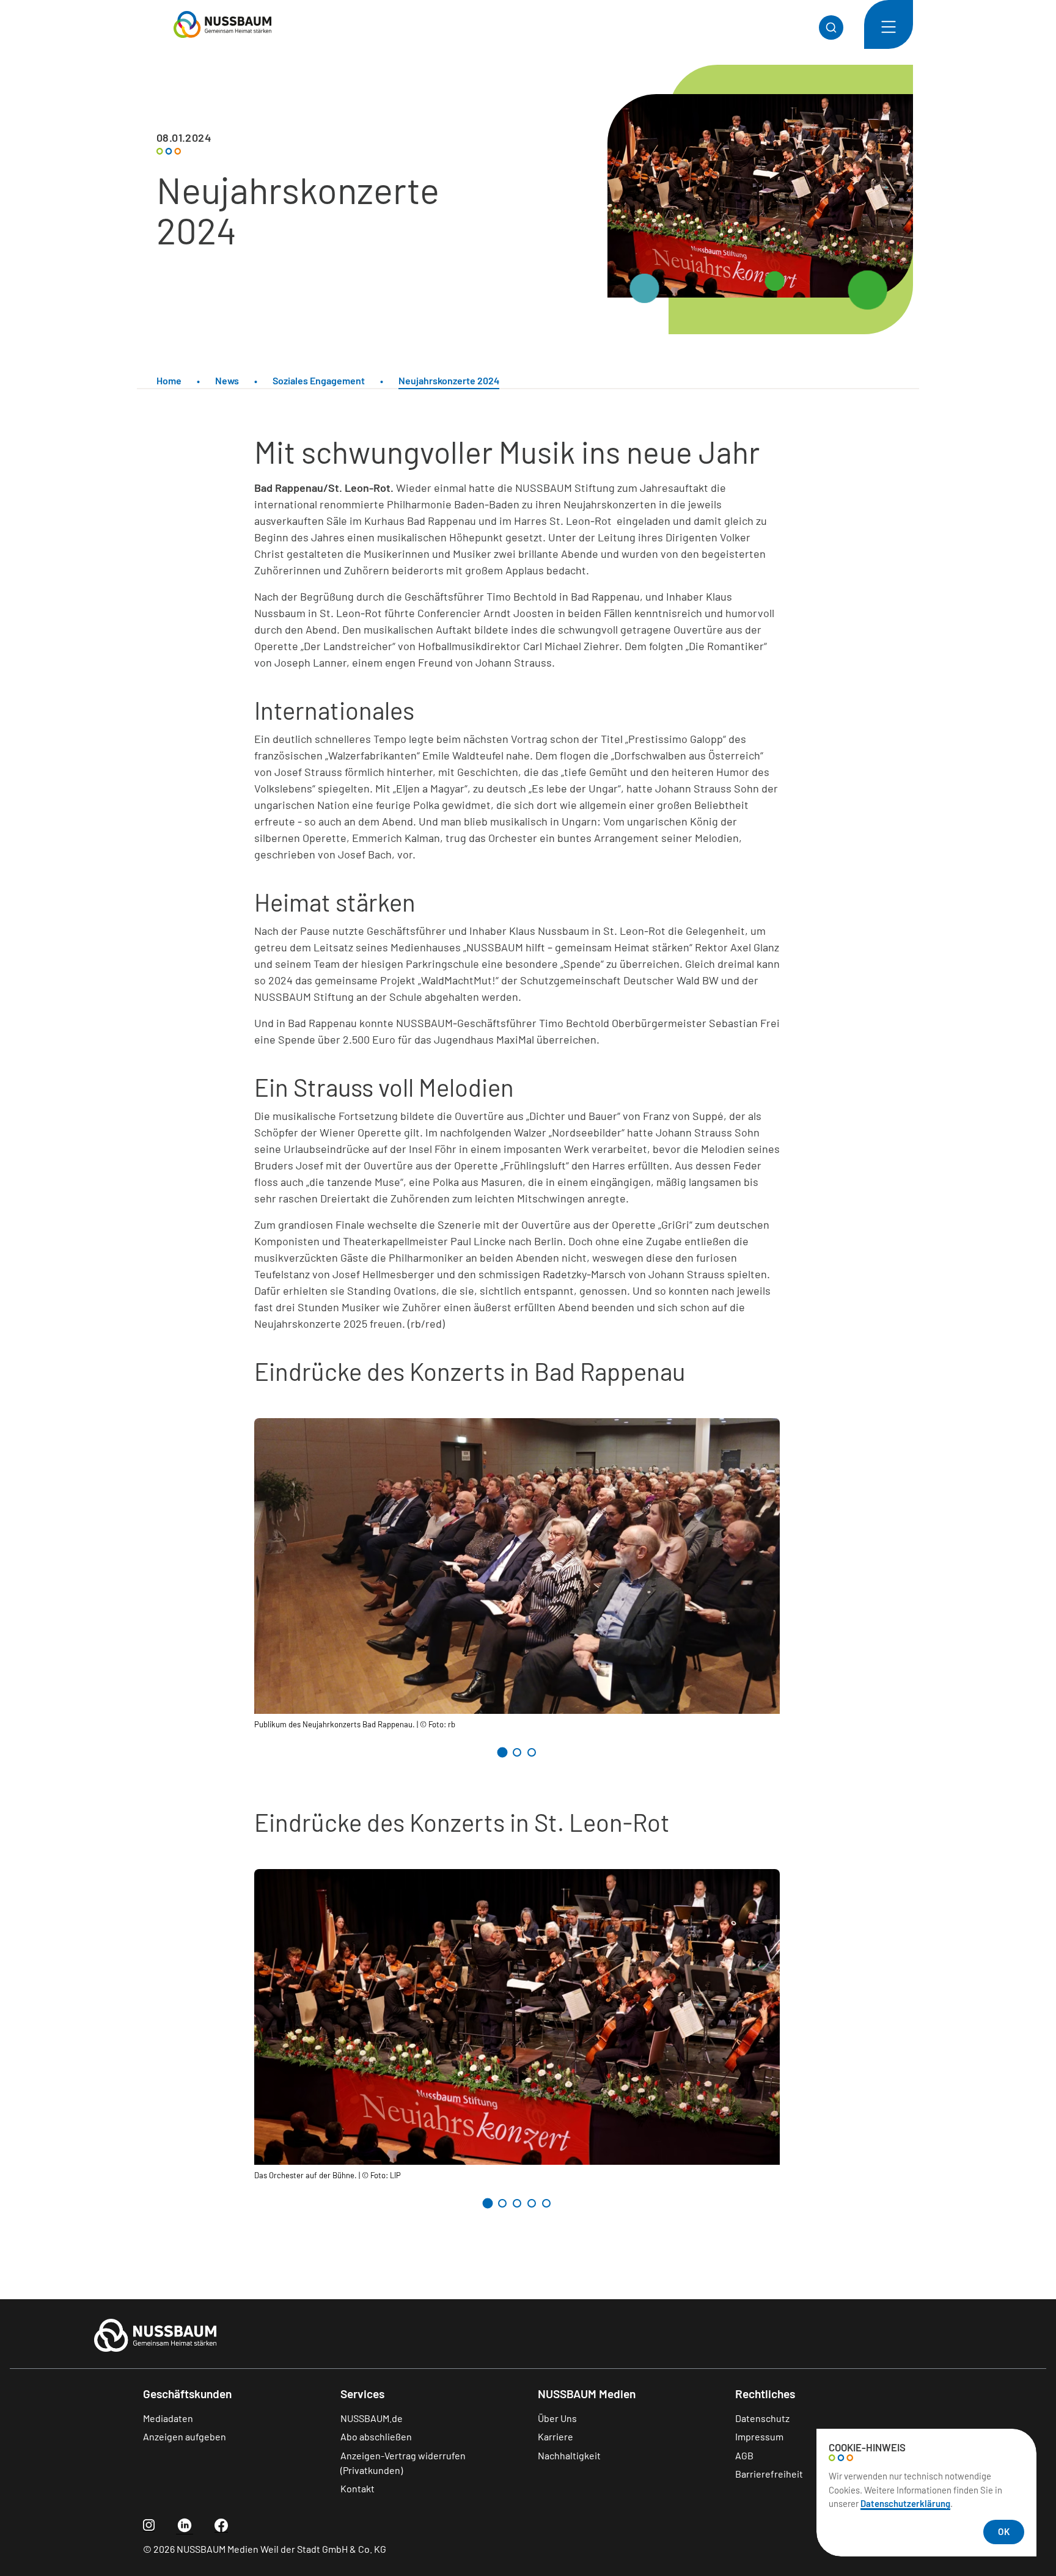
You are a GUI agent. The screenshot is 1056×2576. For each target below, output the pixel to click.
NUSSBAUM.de (372, 2418)
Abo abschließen (376, 2436)
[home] (204, 24)
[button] (889, 24)
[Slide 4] (532, 2203)
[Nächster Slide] (765, 1754)
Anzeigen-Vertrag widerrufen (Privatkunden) (403, 2463)
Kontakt (358, 2488)
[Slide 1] (502, 1752)
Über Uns (557, 2418)
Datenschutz (762, 2418)
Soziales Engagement (319, 380)
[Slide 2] (517, 1752)
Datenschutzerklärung (905, 2503)
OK (1004, 2531)
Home (169, 380)
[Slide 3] (532, 1752)
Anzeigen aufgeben (185, 2436)
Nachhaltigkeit (569, 2455)
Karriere (555, 2436)
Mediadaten (168, 2418)
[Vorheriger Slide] (269, 1754)
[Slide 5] (546, 2203)
